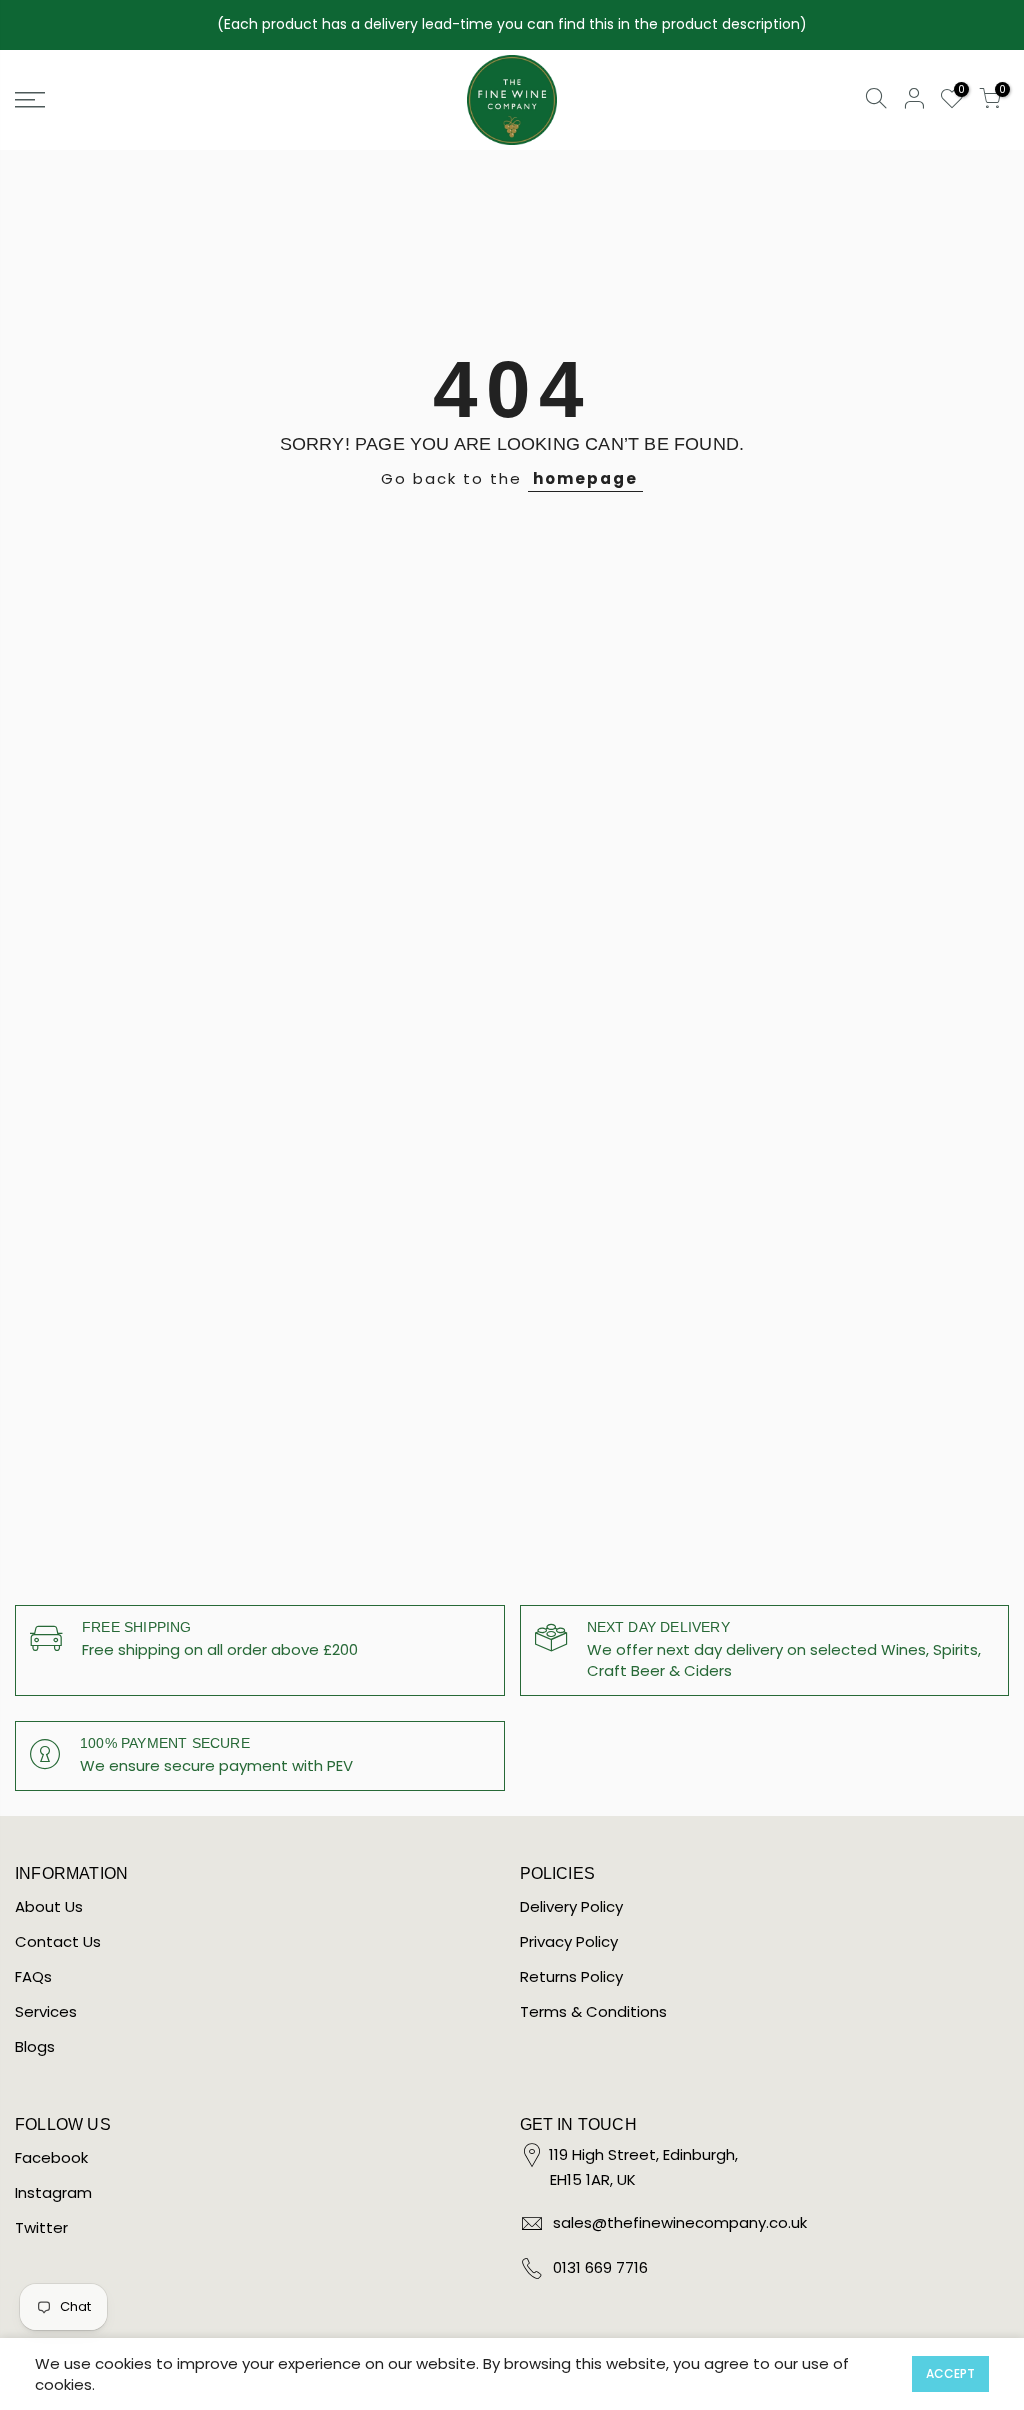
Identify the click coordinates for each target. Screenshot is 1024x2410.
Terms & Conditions (593, 2011)
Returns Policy (571, 1976)
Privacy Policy (569, 1941)
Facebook (51, 2157)
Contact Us (58, 1941)
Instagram (53, 2192)
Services (46, 2011)
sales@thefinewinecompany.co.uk (680, 2222)
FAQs (33, 1976)
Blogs (35, 2046)
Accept (950, 2373)
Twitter (41, 2227)
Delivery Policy (571, 1906)
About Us (49, 1906)
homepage (585, 478)
